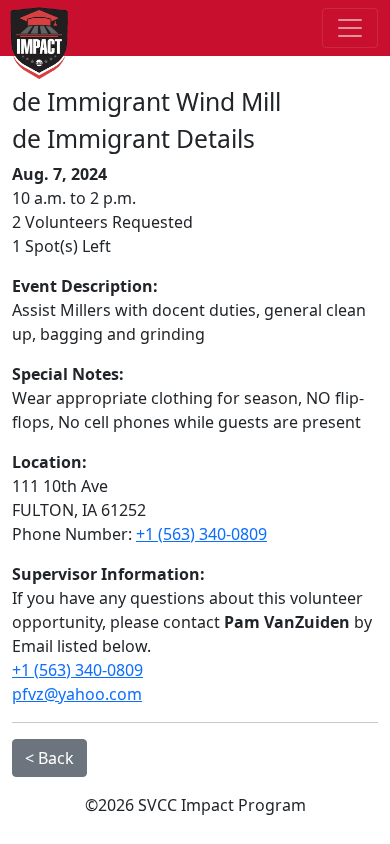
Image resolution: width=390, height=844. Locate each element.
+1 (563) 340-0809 (201, 534)
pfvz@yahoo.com (77, 694)
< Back (49, 758)
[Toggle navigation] (350, 28)
